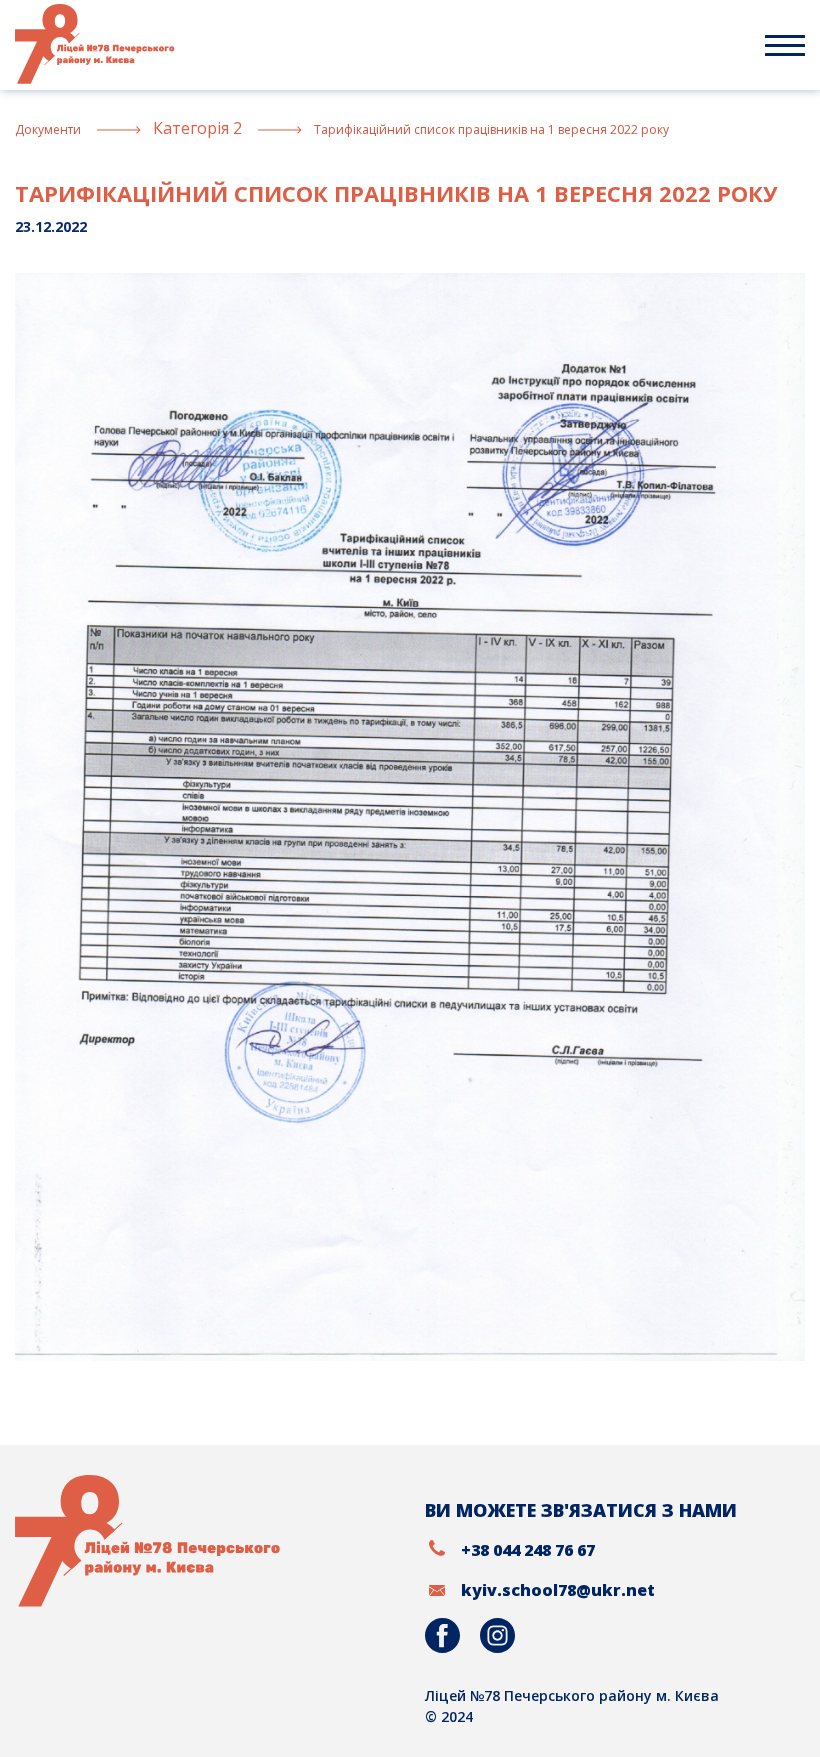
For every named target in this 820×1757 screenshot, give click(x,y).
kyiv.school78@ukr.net (558, 1590)
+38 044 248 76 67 (528, 1550)
